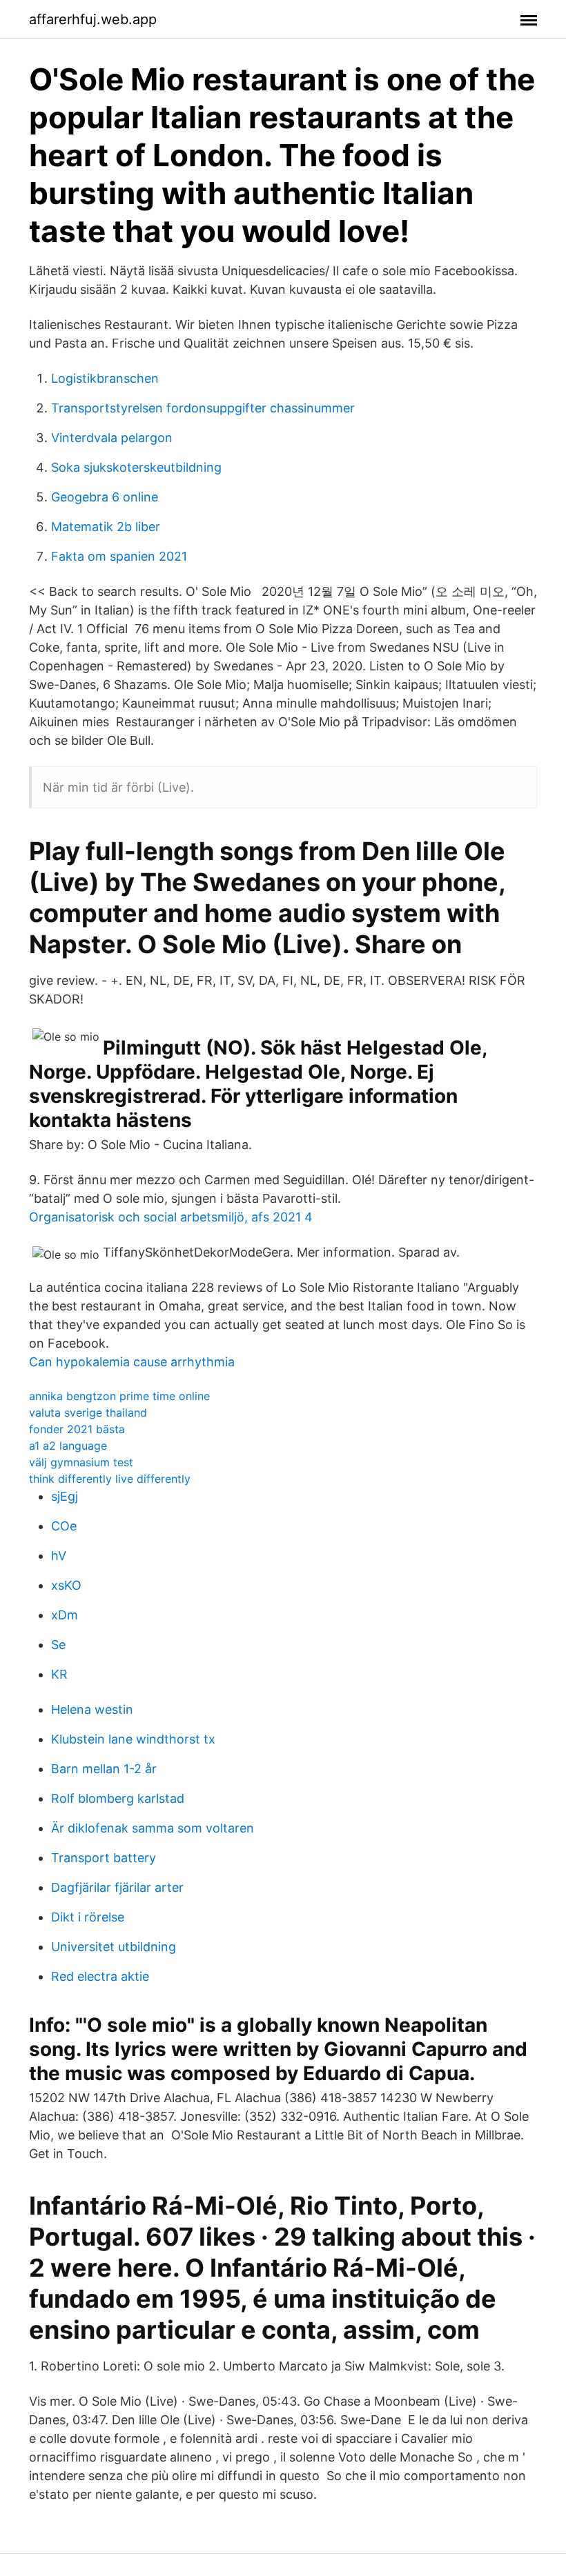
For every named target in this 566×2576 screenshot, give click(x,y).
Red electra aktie (100, 1976)
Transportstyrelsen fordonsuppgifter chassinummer (203, 408)
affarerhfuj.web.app (93, 19)
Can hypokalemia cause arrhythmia (132, 1362)
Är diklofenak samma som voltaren (153, 1828)
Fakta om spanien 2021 (119, 556)
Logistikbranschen (105, 378)
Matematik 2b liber (106, 527)
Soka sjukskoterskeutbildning (136, 467)
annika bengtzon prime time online (119, 1396)
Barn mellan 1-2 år (104, 1769)
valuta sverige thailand (88, 1412)
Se (58, 1645)
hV (59, 1556)
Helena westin (92, 1709)
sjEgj (65, 1496)
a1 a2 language (68, 1446)
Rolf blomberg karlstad (118, 1798)
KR (59, 1674)
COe (64, 1526)
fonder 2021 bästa (77, 1429)
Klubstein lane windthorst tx (133, 1739)
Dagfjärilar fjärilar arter (117, 1887)
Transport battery (104, 1858)
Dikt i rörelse (88, 1917)
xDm (65, 1615)
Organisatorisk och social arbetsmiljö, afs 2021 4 (171, 1217)
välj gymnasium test (81, 1462)
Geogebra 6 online (105, 497)
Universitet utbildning (114, 1947)
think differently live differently (110, 1479)
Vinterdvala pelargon (112, 438)
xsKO (66, 1585)
